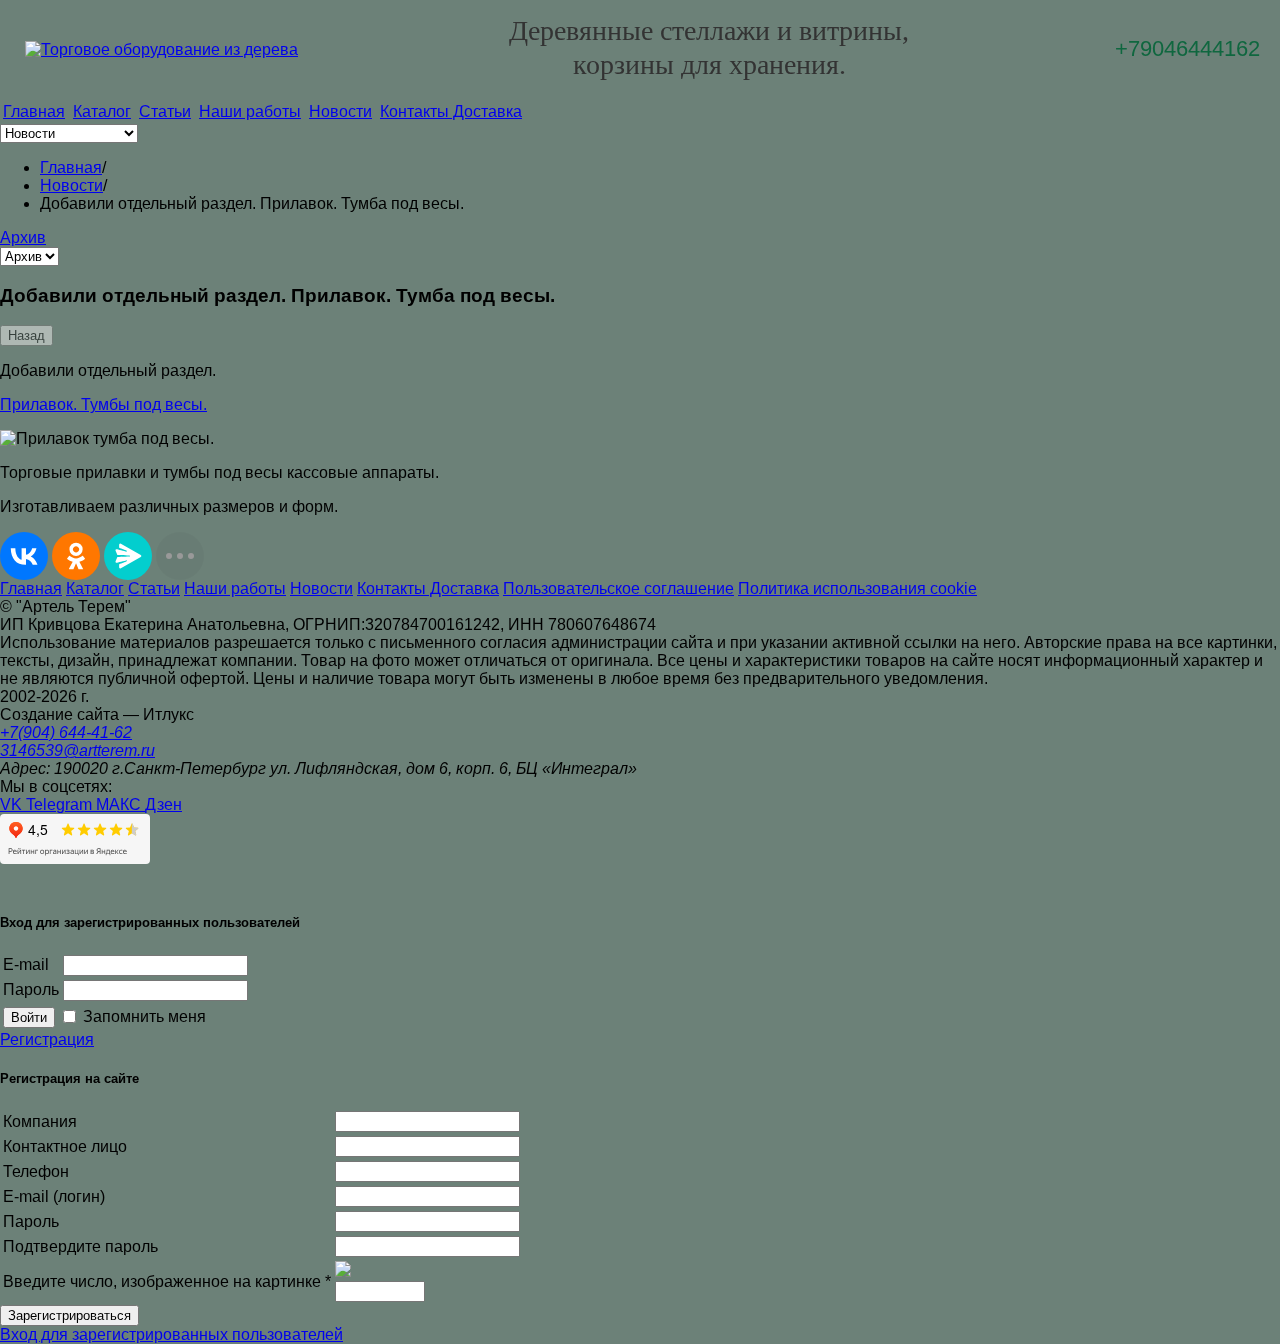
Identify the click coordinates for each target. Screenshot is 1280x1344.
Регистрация (47, 1039)
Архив (23, 237)
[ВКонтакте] (24, 556)
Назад (26, 335)
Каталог (102, 111)
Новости (340, 111)
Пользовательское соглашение (618, 588)
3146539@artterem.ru (77, 750)
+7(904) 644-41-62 (66, 732)
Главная (34, 111)
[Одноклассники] (76, 556)
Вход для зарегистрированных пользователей (171, 1334)
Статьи (165, 111)
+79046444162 (1187, 48)
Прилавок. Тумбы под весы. (103, 404)
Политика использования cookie (857, 588)
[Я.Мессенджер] (128, 556)
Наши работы (250, 111)
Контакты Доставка (451, 111)
